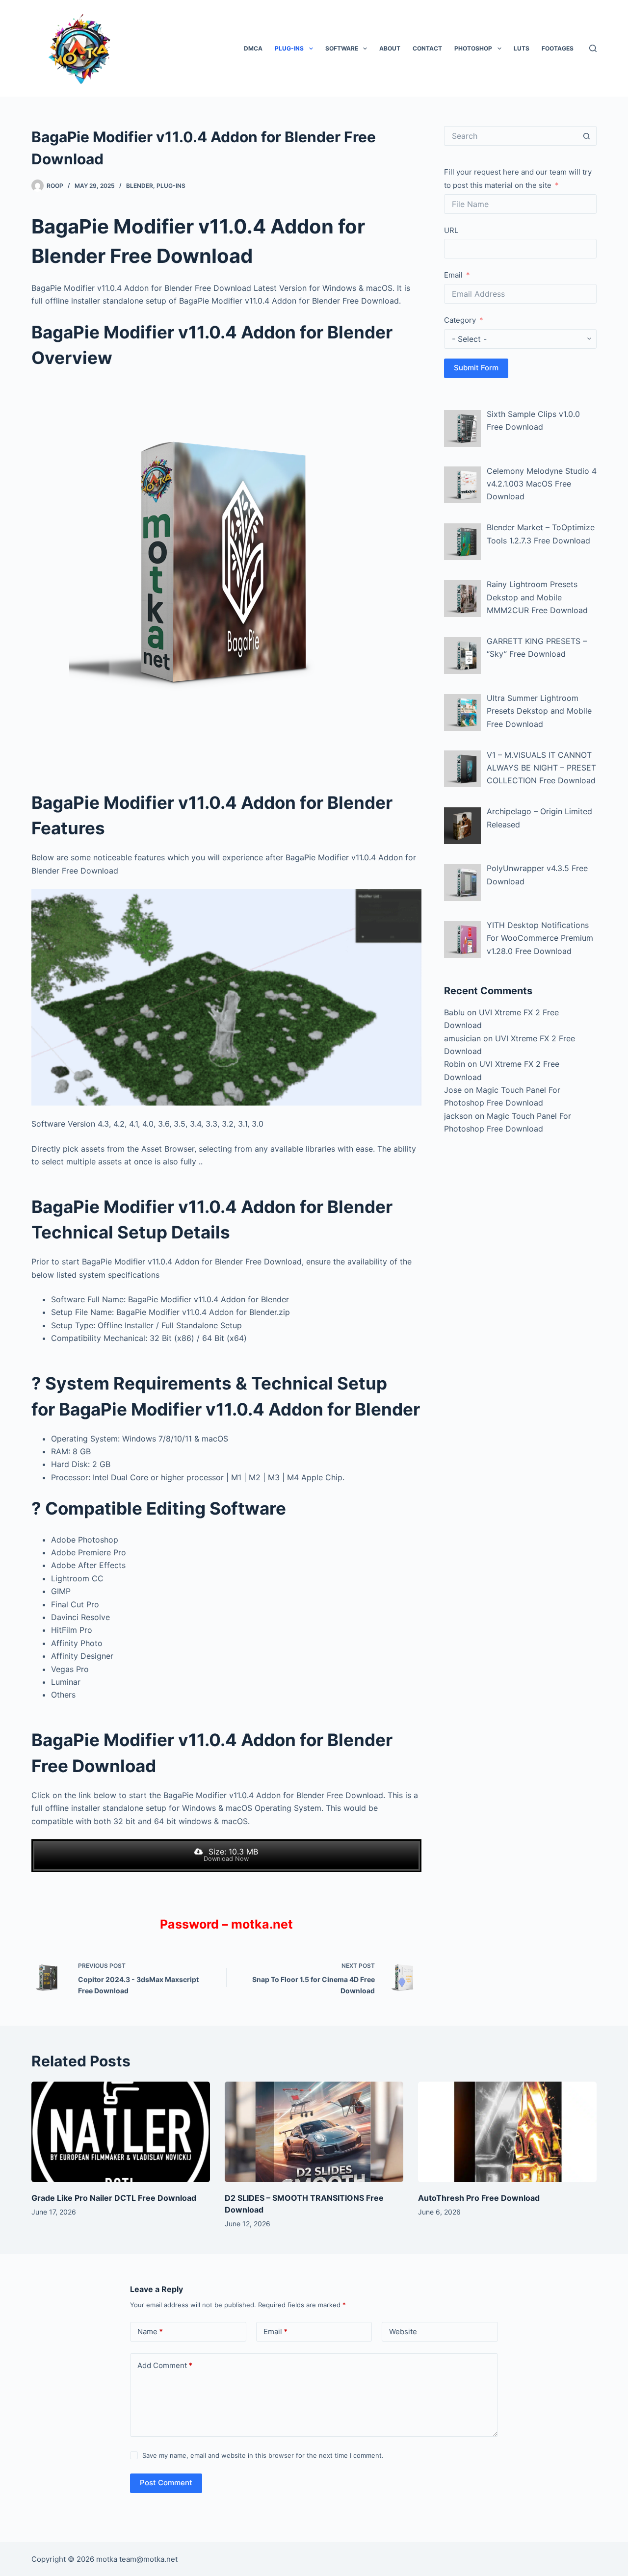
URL (451, 230)
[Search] (593, 48)
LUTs (522, 48)
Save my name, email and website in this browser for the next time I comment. (263, 2455)
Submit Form (476, 368)
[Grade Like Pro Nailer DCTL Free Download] (121, 2132)
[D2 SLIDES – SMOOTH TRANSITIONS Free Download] (314, 2132)
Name (150, 2331)
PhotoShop (473, 48)
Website (403, 2331)
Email (453, 275)
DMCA (253, 48)
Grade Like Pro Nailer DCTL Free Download (114, 2198)
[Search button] (587, 136)
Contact (427, 48)
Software (342, 48)
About (390, 48)
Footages (558, 48)
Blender (140, 186)
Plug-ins (289, 48)
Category (460, 320)
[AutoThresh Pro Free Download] (507, 2132)
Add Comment (165, 2365)
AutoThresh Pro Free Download (479, 2198)
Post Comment (166, 2483)
